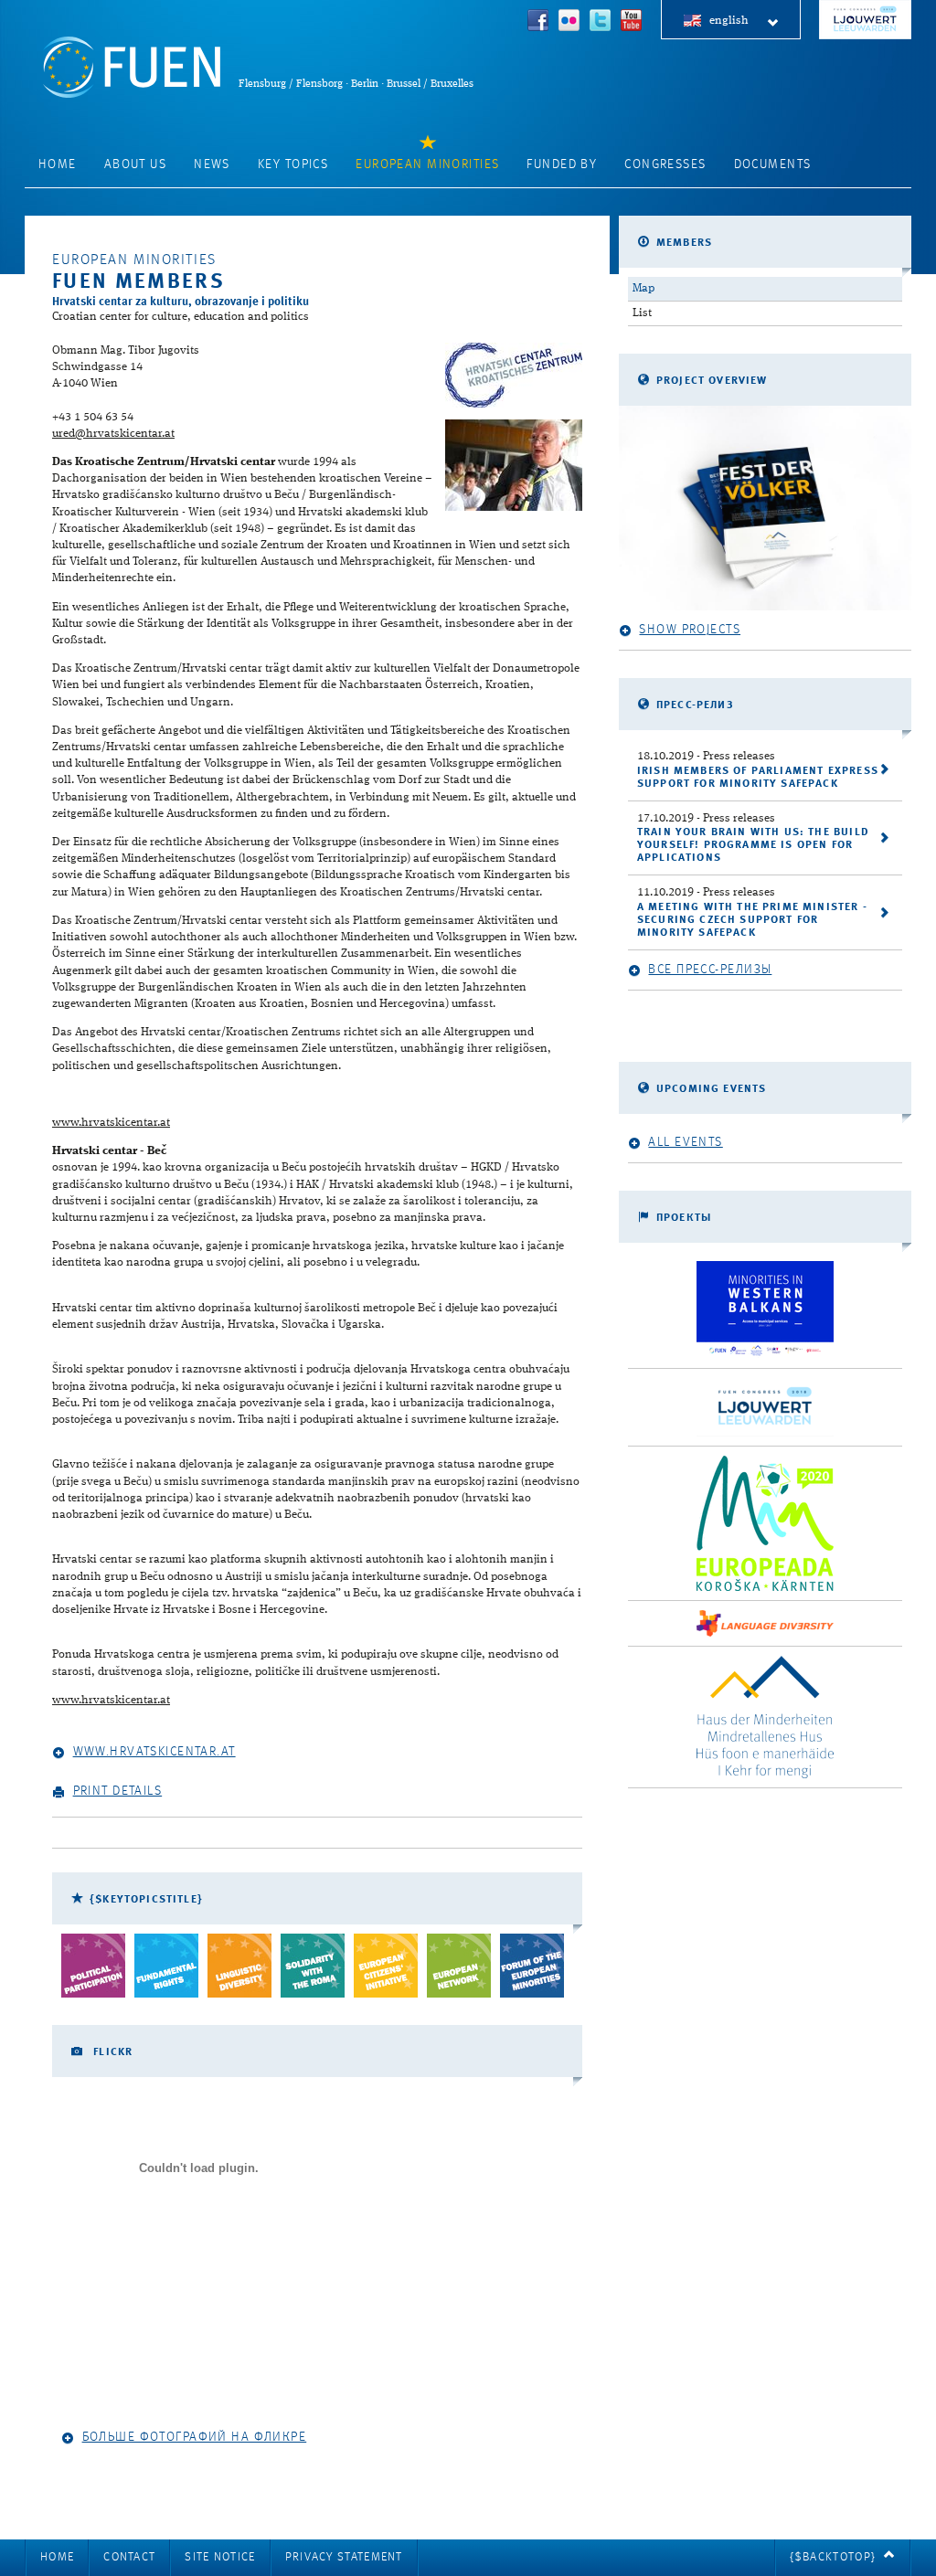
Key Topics (293, 164)
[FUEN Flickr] (569, 22)
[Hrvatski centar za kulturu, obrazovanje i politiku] (514, 375)
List (642, 313)
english (729, 21)
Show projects (690, 630)
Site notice (220, 2557)
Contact (129, 2557)
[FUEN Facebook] (538, 22)
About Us (135, 164)
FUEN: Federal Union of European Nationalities (132, 67)
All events (685, 1142)
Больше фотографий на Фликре (195, 2437)
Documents (773, 164)
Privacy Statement (344, 2557)
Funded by (562, 164)
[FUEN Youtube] (632, 22)
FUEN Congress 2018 (865, 20)
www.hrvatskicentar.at (111, 1123)
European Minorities (427, 164)
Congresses (665, 164)
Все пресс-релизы (710, 970)
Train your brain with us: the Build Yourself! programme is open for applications (753, 845)
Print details (118, 1791)
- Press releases (706, 756)
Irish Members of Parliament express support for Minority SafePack (758, 778)
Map (643, 288)
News (212, 164)
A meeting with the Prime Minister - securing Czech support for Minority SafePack (752, 920)
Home (58, 164)
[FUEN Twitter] (601, 22)
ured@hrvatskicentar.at (113, 434)
